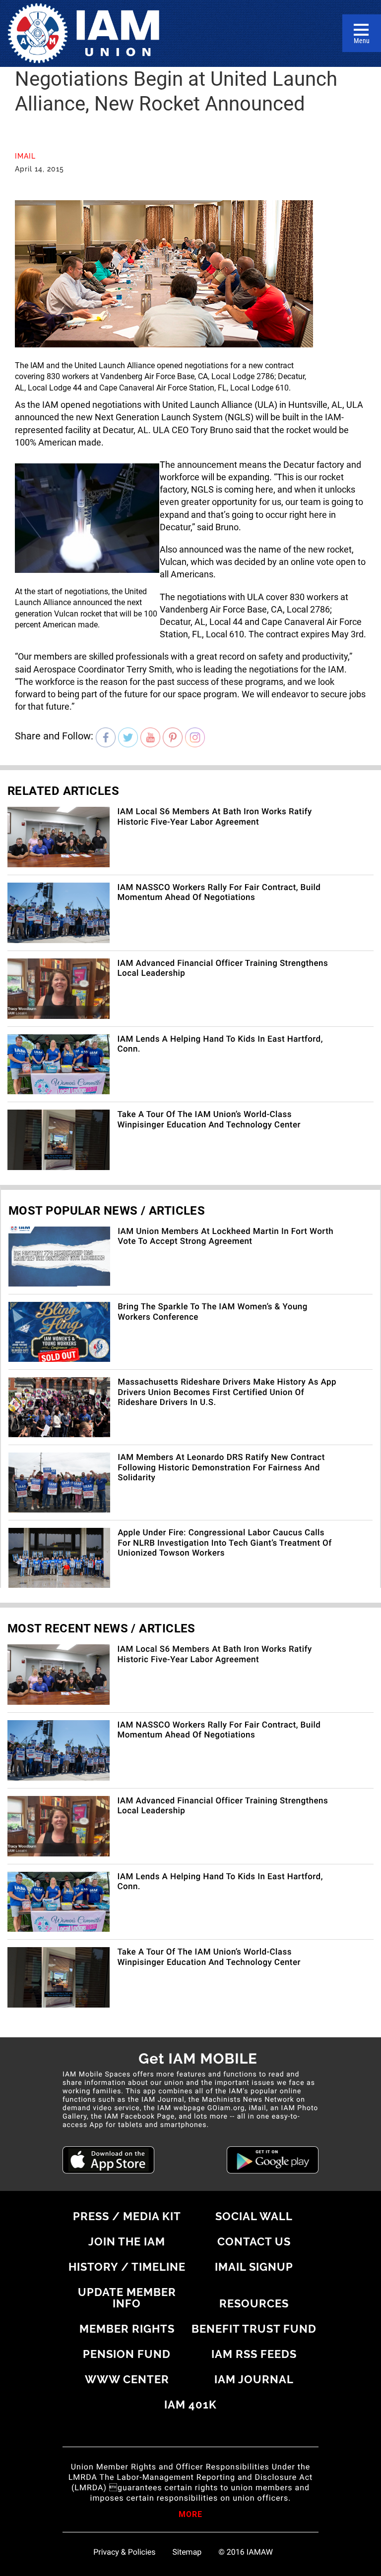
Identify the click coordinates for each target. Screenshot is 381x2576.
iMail (25, 156)
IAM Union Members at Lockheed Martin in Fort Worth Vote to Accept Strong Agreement (225, 1236)
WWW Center (127, 2379)
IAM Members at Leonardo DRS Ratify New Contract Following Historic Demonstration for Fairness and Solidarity (221, 1468)
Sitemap (187, 2552)
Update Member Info (127, 2298)
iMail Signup (254, 2267)
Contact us (254, 2241)
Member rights (127, 2329)
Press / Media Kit (127, 2216)
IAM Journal (254, 2379)
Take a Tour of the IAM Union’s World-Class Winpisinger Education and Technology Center (209, 1120)
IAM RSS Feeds (254, 2354)
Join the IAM (127, 2241)
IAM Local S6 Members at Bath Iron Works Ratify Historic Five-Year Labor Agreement (214, 817)
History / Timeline (127, 2267)
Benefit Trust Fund (254, 2329)
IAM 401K (190, 2405)
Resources (254, 2303)
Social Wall (254, 2216)
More (190, 2515)
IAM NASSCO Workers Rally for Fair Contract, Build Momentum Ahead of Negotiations (219, 893)
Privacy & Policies (124, 2552)
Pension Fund (127, 2354)
